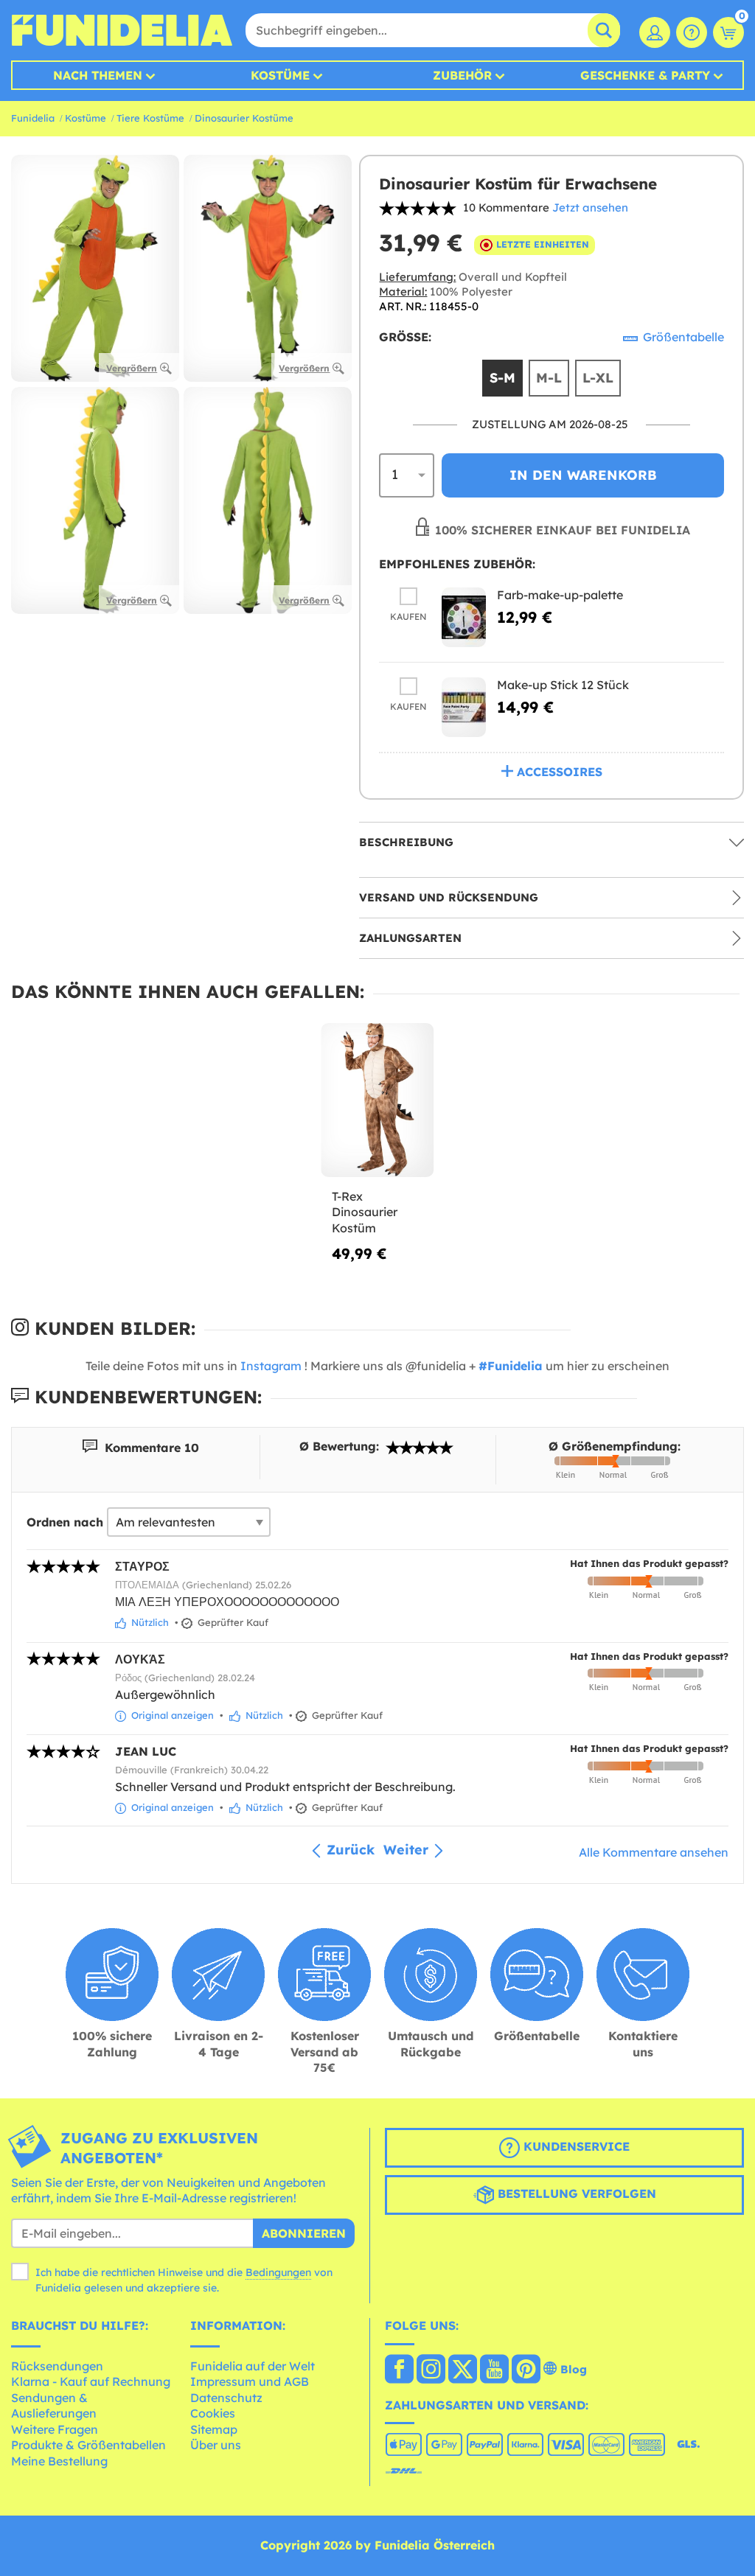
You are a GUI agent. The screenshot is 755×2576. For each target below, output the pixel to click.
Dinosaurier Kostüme (244, 118)
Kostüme (280, 75)
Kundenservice (575, 2146)
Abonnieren (304, 2233)
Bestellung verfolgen (575, 2193)
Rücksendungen (57, 2366)
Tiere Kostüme (150, 118)
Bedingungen (278, 2272)
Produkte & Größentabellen (88, 2445)
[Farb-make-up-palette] (464, 617)
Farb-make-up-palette (560, 595)
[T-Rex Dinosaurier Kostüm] (377, 1100)
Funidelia (33, 118)
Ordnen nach (65, 1522)
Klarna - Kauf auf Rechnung (91, 2381)
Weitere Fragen (55, 2429)
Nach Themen (98, 75)
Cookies (213, 2413)
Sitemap (214, 2429)
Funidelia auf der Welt (253, 2366)
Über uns (216, 2445)
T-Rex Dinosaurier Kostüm (365, 1212)
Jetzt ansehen (590, 207)
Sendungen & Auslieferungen (54, 2406)
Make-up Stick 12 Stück (563, 685)
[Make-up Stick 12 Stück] (464, 707)
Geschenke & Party (645, 75)
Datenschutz (226, 2398)
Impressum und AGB (250, 2381)
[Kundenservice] (692, 32)
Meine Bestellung (59, 2461)
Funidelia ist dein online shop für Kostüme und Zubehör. (122, 30)
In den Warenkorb (583, 475)
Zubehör (462, 75)
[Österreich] (399, 2370)
